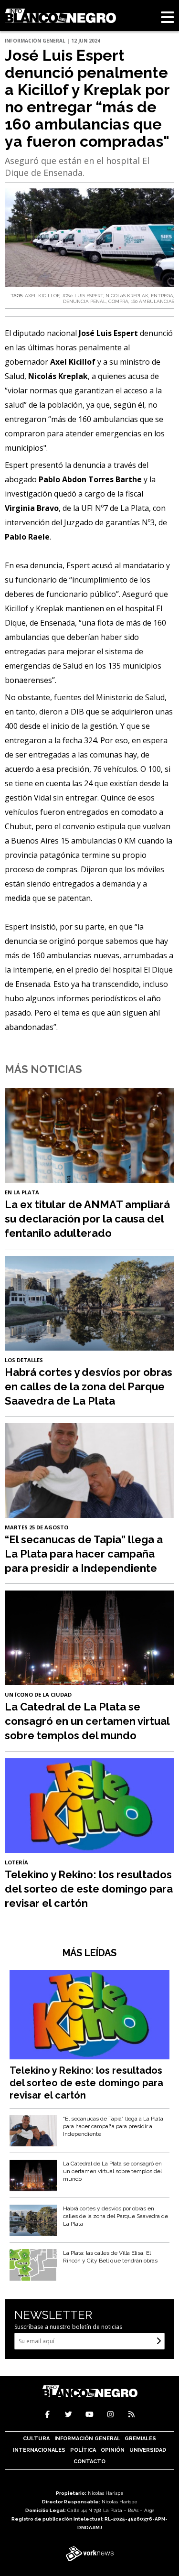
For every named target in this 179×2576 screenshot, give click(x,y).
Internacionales (39, 2450)
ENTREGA (162, 296)
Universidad (148, 2450)
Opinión (113, 2450)
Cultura (36, 2439)
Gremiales (140, 2439)
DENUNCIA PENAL (84, 301)
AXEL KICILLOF (42, 296)
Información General (87, 2439)
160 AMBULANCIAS (153, 301)
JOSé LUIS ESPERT (82, 296)
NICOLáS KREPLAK (127, 296)
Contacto (89, 2462)
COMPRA (118, 301)
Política (83, 2450)
